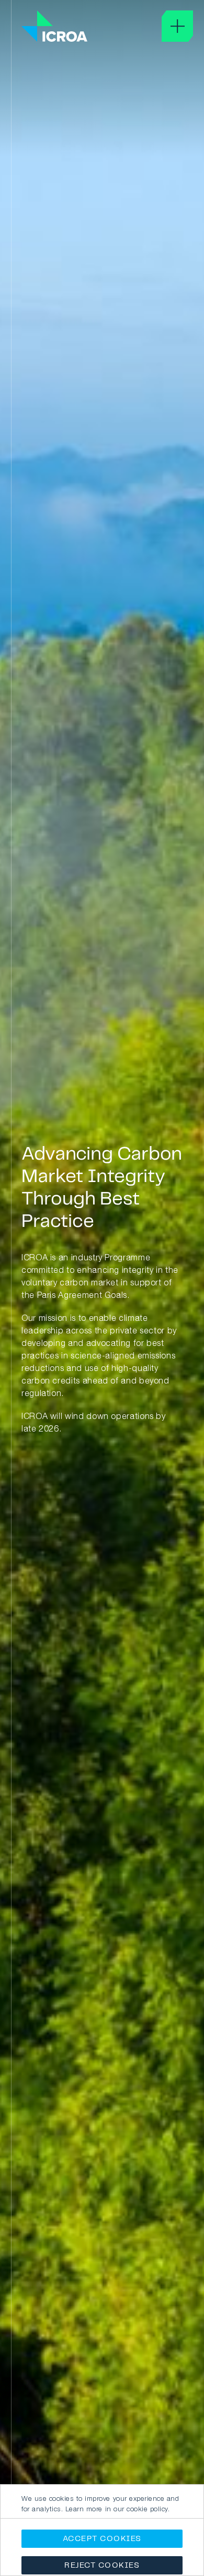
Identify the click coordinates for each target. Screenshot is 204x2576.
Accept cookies (102, 2539)
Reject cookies (102, 2566)
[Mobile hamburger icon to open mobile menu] (177, 26)
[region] (102, 2530)
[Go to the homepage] (54, 27)
